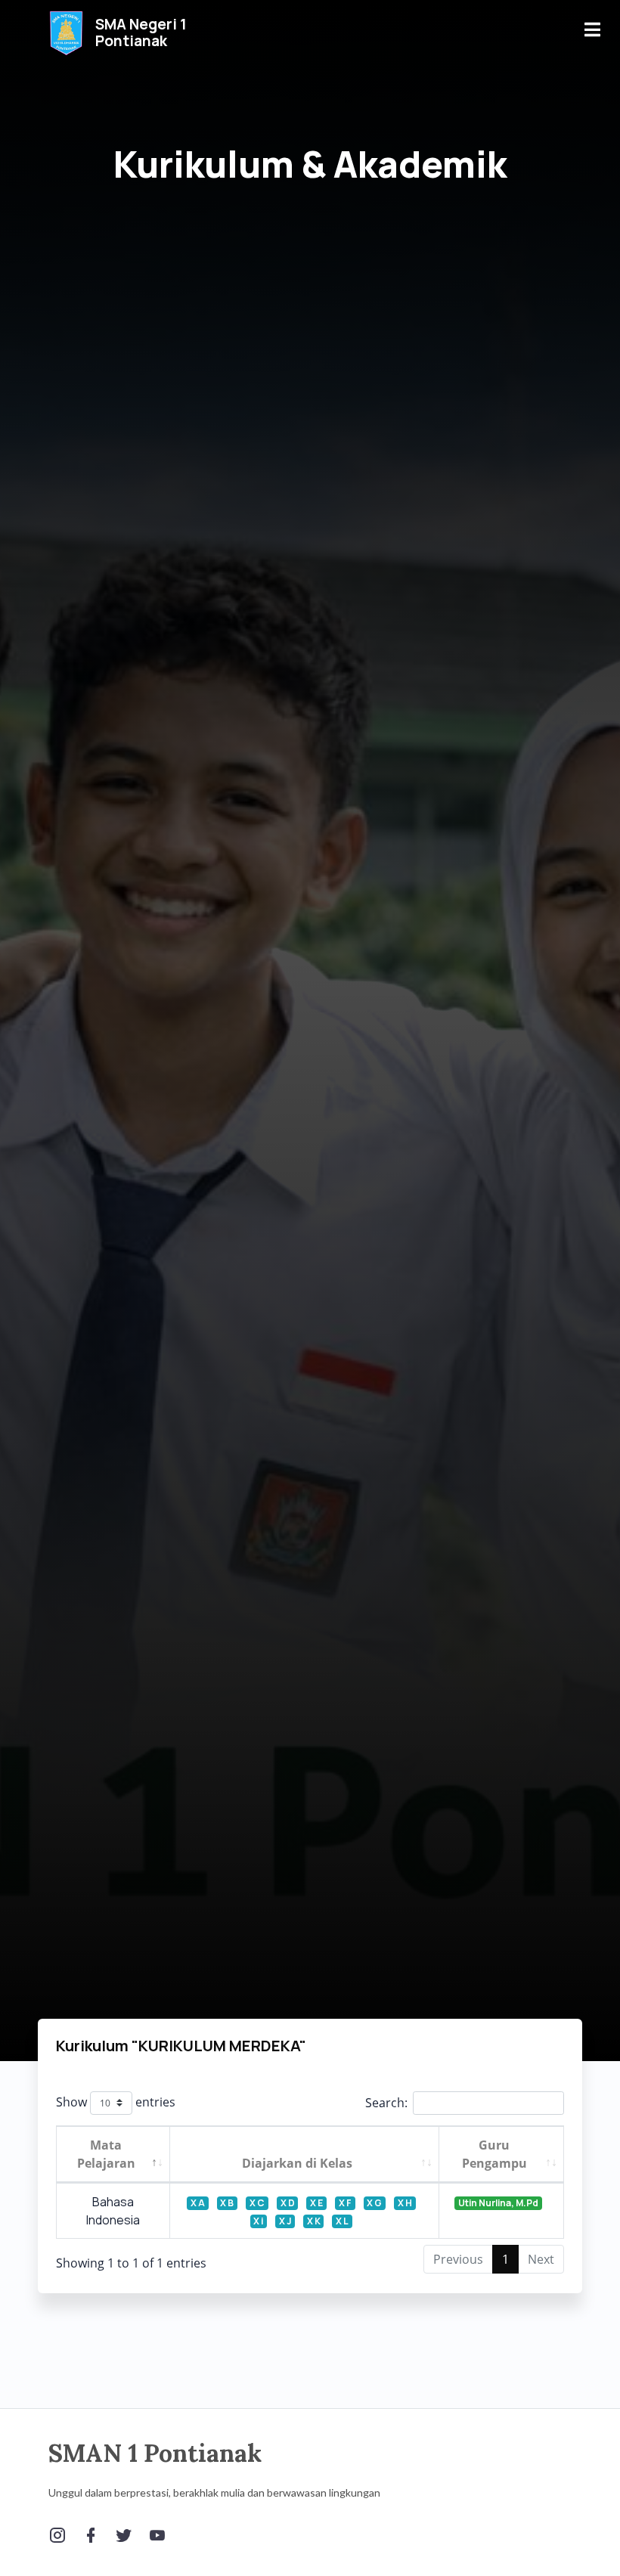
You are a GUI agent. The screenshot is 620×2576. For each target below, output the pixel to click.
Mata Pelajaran (106, 2154)
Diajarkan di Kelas (297, 2163)
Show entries (116, 2102)
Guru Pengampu (494, 2154)
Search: (386, 2103)
